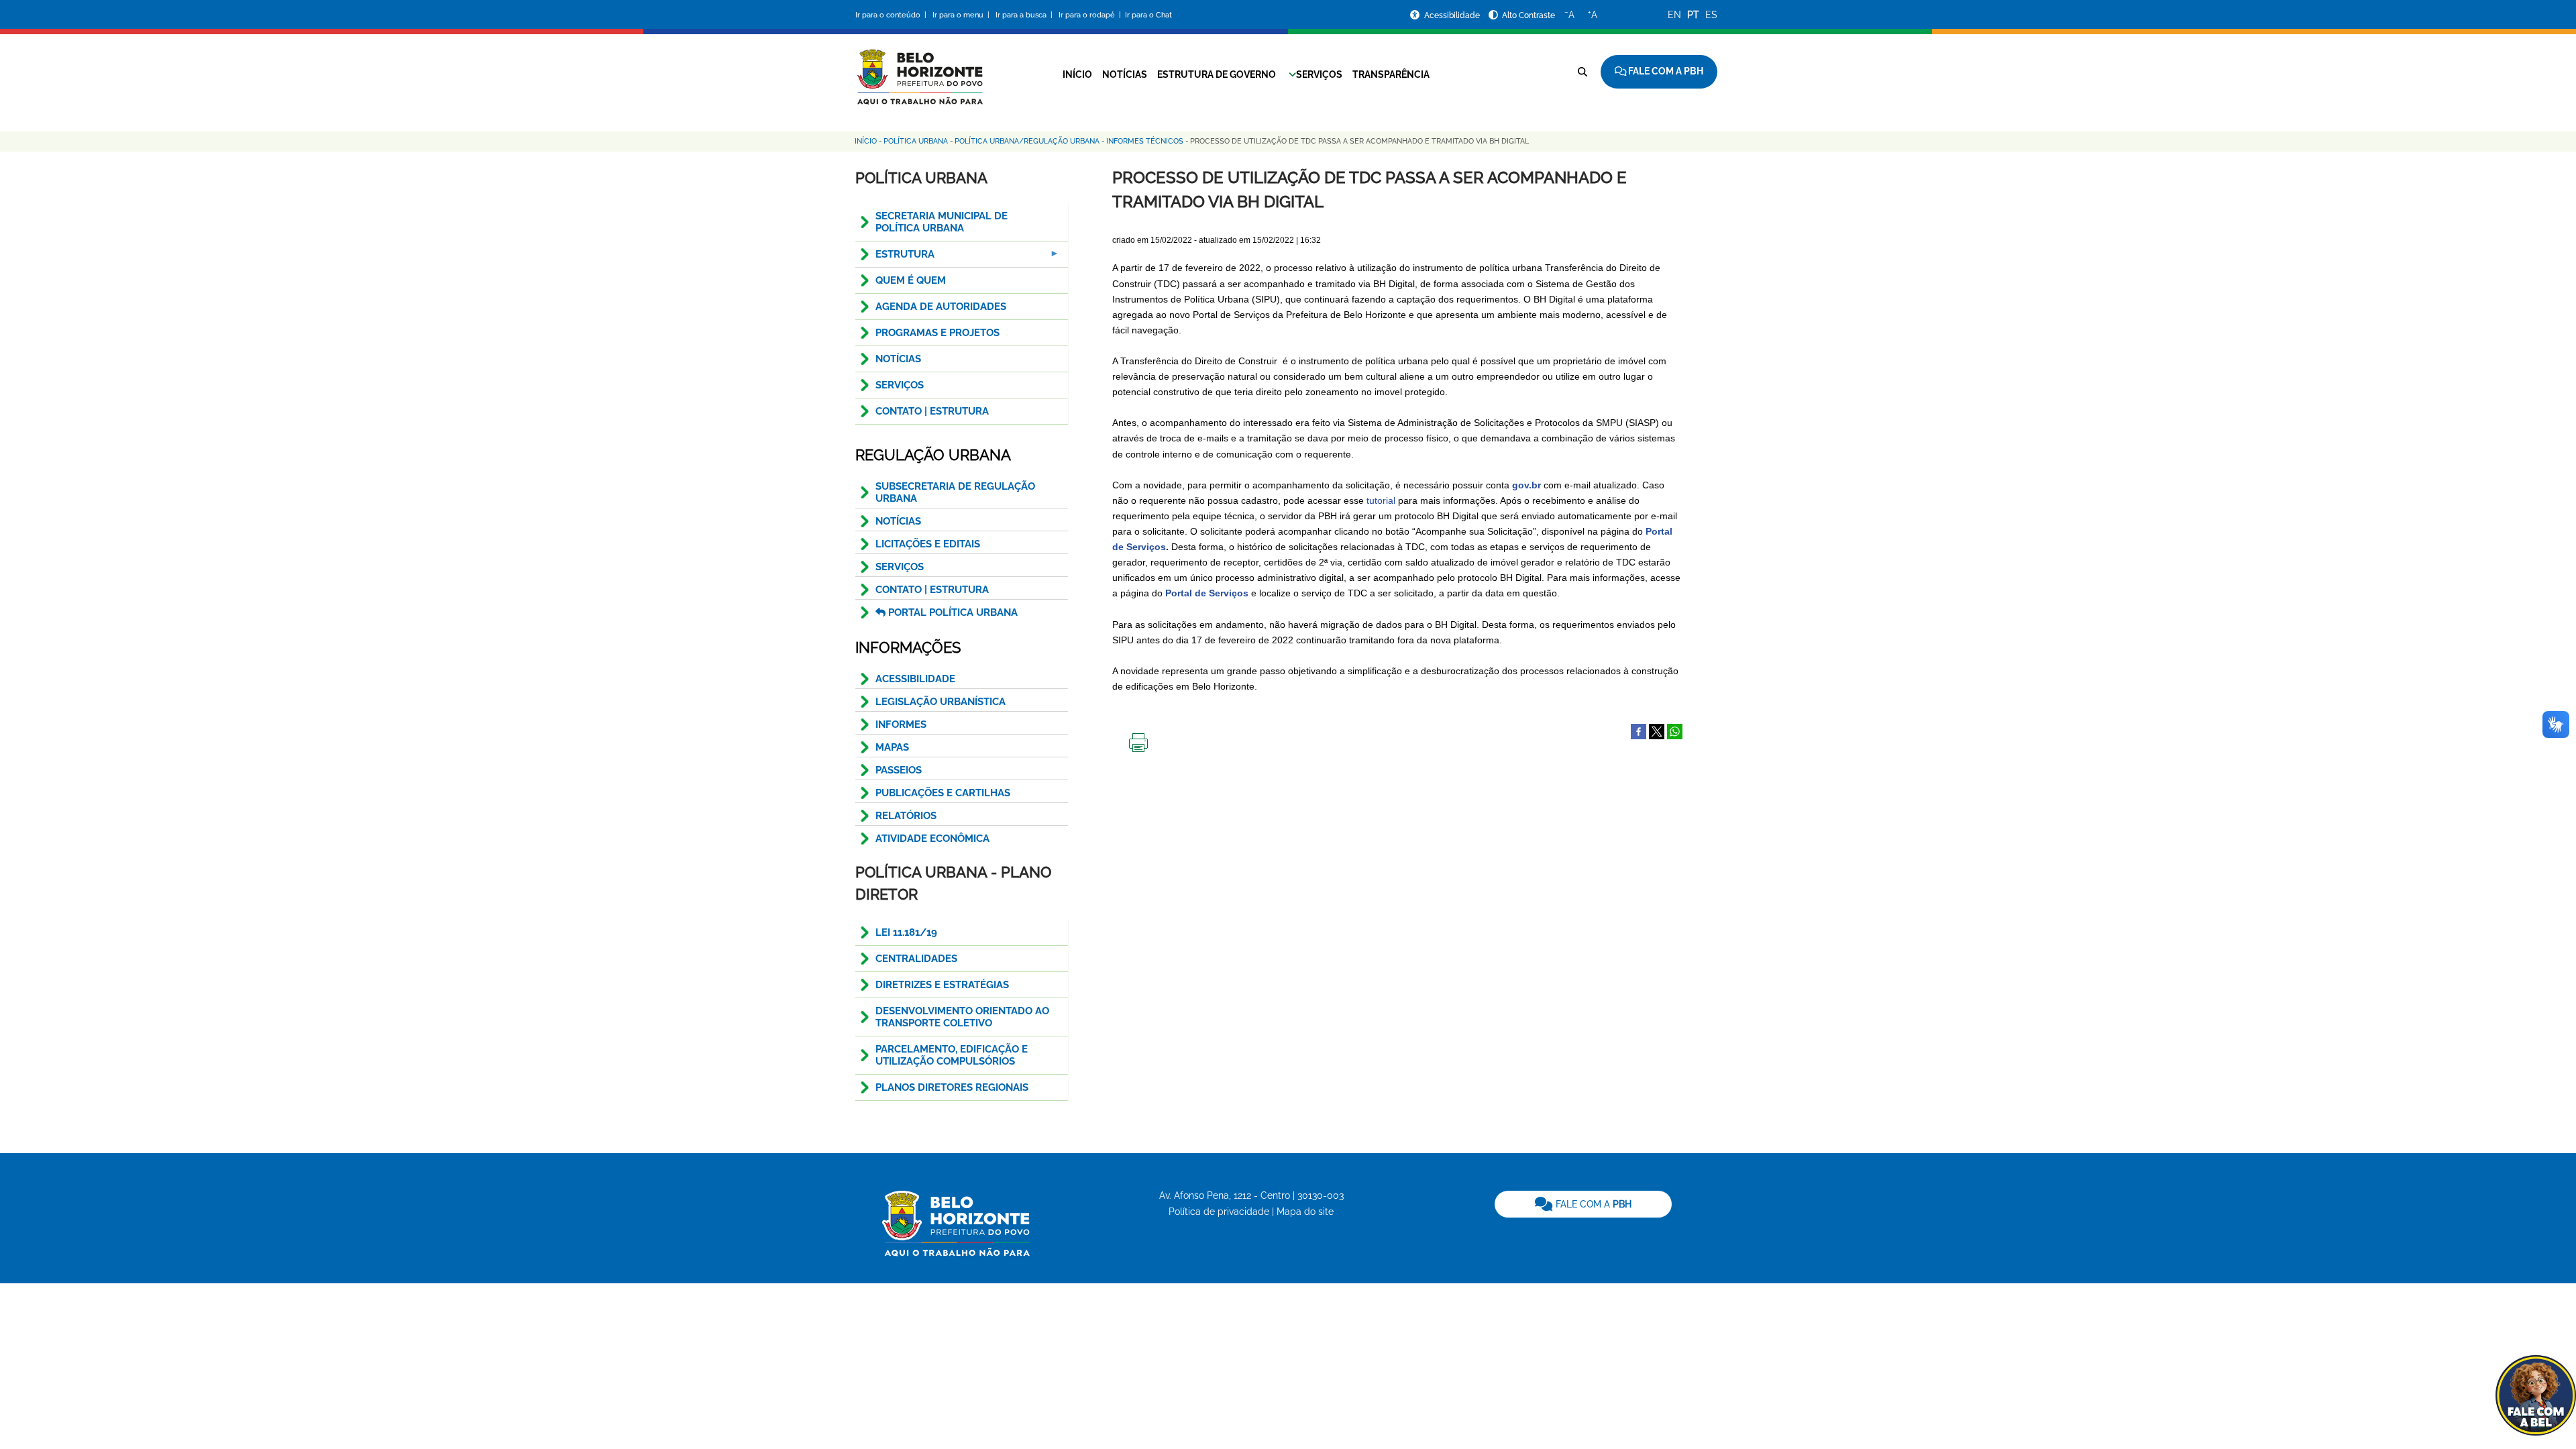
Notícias (1125, 74)
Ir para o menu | (962, 15)
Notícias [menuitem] (898, 359)
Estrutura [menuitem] (895, 258)
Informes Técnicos (1145, 141)
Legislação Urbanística (941, 702)
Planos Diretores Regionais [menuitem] (952, 1087)
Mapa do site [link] (1305, 1212)
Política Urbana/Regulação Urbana (1027, 141)
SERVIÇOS (900, 567)
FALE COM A (1592, 1204)
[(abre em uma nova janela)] (1657, 731)
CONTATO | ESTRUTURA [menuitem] (932, 411)
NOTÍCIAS (898, 521)
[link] (1583, 1204)
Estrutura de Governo (1217, 74)
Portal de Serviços (1207, 593)
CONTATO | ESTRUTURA (932, 590)
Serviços (1319, 74)
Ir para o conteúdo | (893, 15)
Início (1077, 74)
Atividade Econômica (932, 839)
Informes (901, 724)
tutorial (1381, 500)
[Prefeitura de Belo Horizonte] (919, 68)
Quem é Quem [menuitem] (911, 280)
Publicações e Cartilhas (943, 793)
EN (1674, 15)
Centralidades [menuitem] (916, 959)
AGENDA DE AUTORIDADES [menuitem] (941, 307)
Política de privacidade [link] (1219, 1212)
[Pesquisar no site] (1582, 72)
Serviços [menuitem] (900, 385)
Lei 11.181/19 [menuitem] (906, 932)
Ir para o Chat (1148, 15)
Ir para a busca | (1025, 15)
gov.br (1526, 485)
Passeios (899, 770)
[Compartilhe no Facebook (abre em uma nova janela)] (1639, 731)
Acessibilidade (1453, 15)
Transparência (1391, 74)
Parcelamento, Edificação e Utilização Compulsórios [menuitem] (952, 1055)
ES (1711, 15)
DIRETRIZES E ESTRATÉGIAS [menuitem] (942, 985)
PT (1693, 15)
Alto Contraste (1528, 15)
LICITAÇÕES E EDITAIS (928, 544)
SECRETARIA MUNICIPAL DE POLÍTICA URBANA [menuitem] (942, 222)
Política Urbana (916, 141)
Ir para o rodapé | (1091, 15)
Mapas (892, 747)
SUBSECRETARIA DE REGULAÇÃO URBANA (955, 492)
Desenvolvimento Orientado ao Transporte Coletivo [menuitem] (962, 1017)
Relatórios (906, 816)
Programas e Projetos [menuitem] (937, 333)
